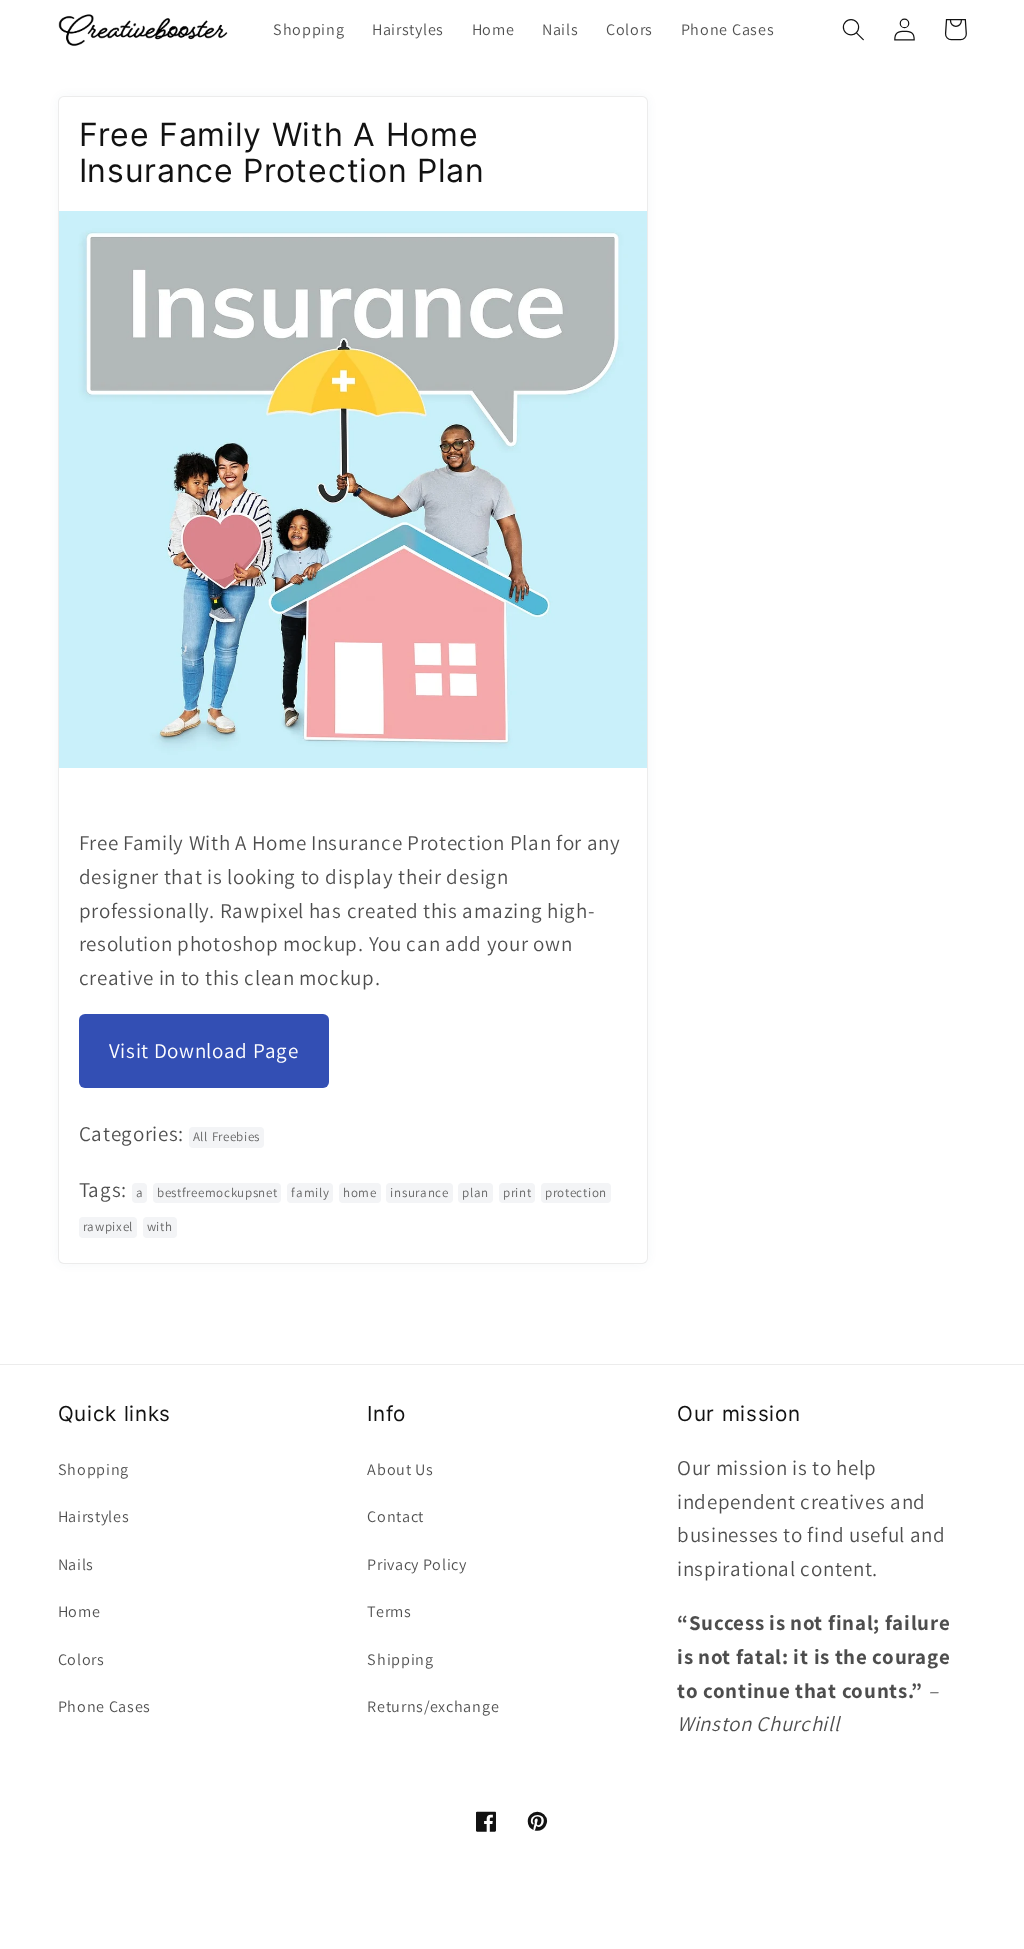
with (160, 1226)
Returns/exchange (433, 1706)
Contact (395, 1516)
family (310, 1192)
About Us (400, 1469)
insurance (419, 1192)
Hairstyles (94, 1516)
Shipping (400, 1659)
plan (475, 1192)
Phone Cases (105, 1706)
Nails (76, 1564)
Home (79, 1611)
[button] (854, 29)
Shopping (94, 1469)
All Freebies (226, 1136)
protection (576, 1192)
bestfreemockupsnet (217, 1192)
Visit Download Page (204, 1050)
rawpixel (108, 1226)
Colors (81, 1659)
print (517, 1192)
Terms (389, 1611)
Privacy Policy (417, 1564)
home (360, 1192)
